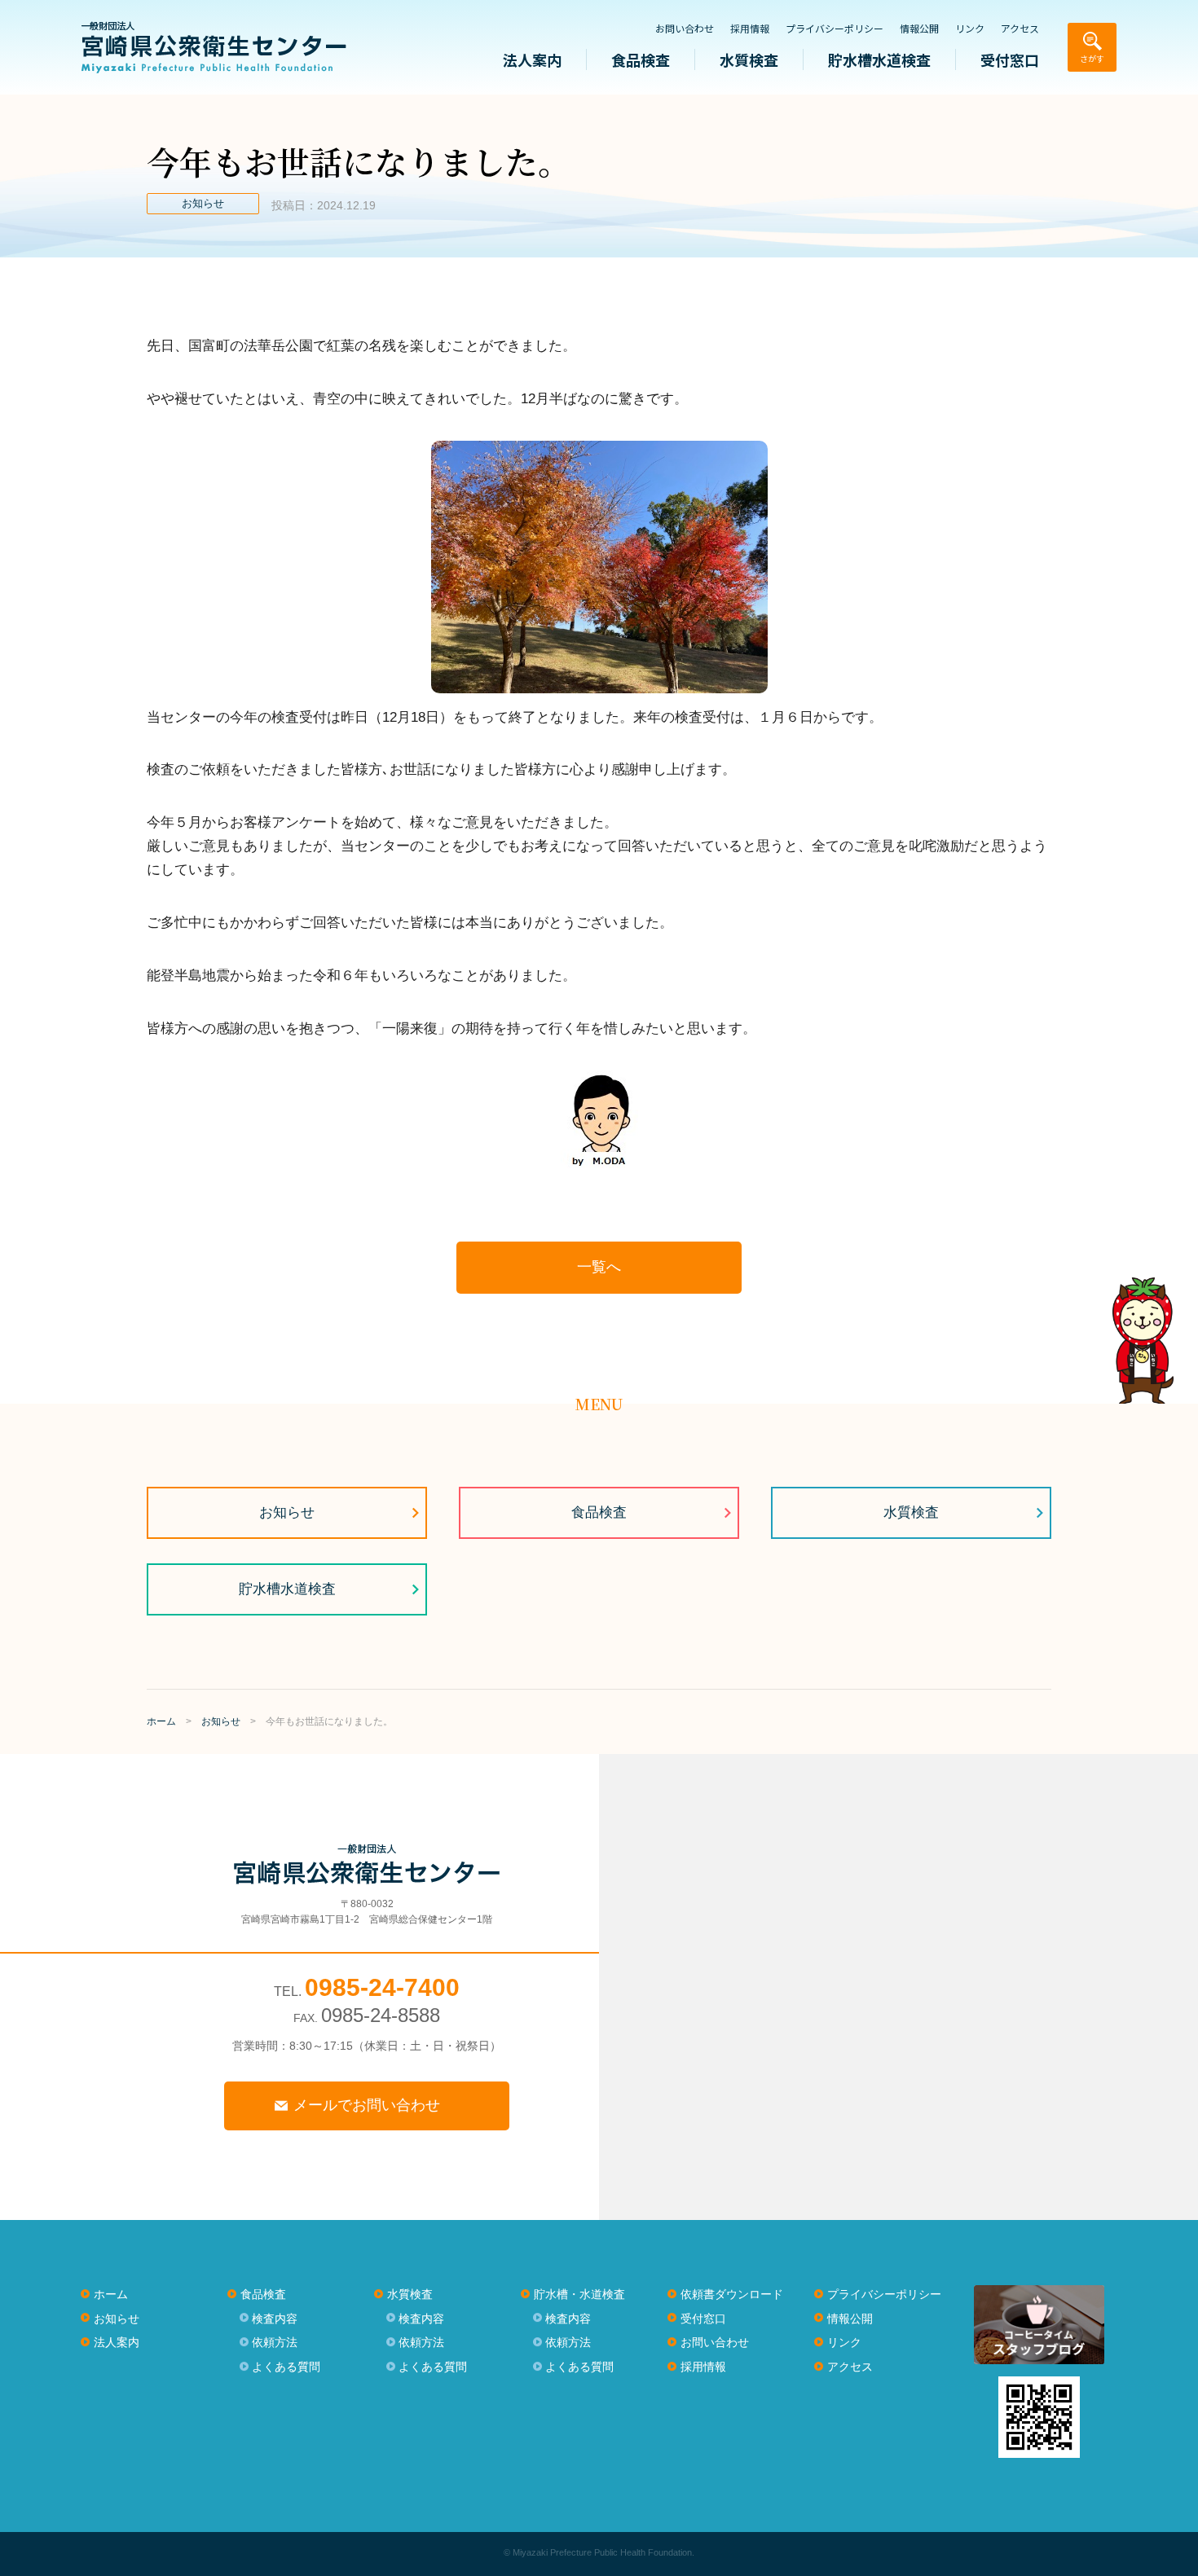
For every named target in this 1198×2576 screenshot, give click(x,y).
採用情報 (750, 29)
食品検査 (641, 59)
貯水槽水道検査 (879, 59)
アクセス (1020, 29)
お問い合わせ (685, 29)
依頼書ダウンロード (732, 2294)
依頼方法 (275, 2342)
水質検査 (749, 59)
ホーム (111, 2294)
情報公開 (919, 29)
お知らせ (287, 1512)
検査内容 (275, 2319)
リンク (970, 29)
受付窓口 (1010, 59)
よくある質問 (286, 2367)
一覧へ (599, 1267)
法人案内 (532, 59)
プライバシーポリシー (835, 29)
